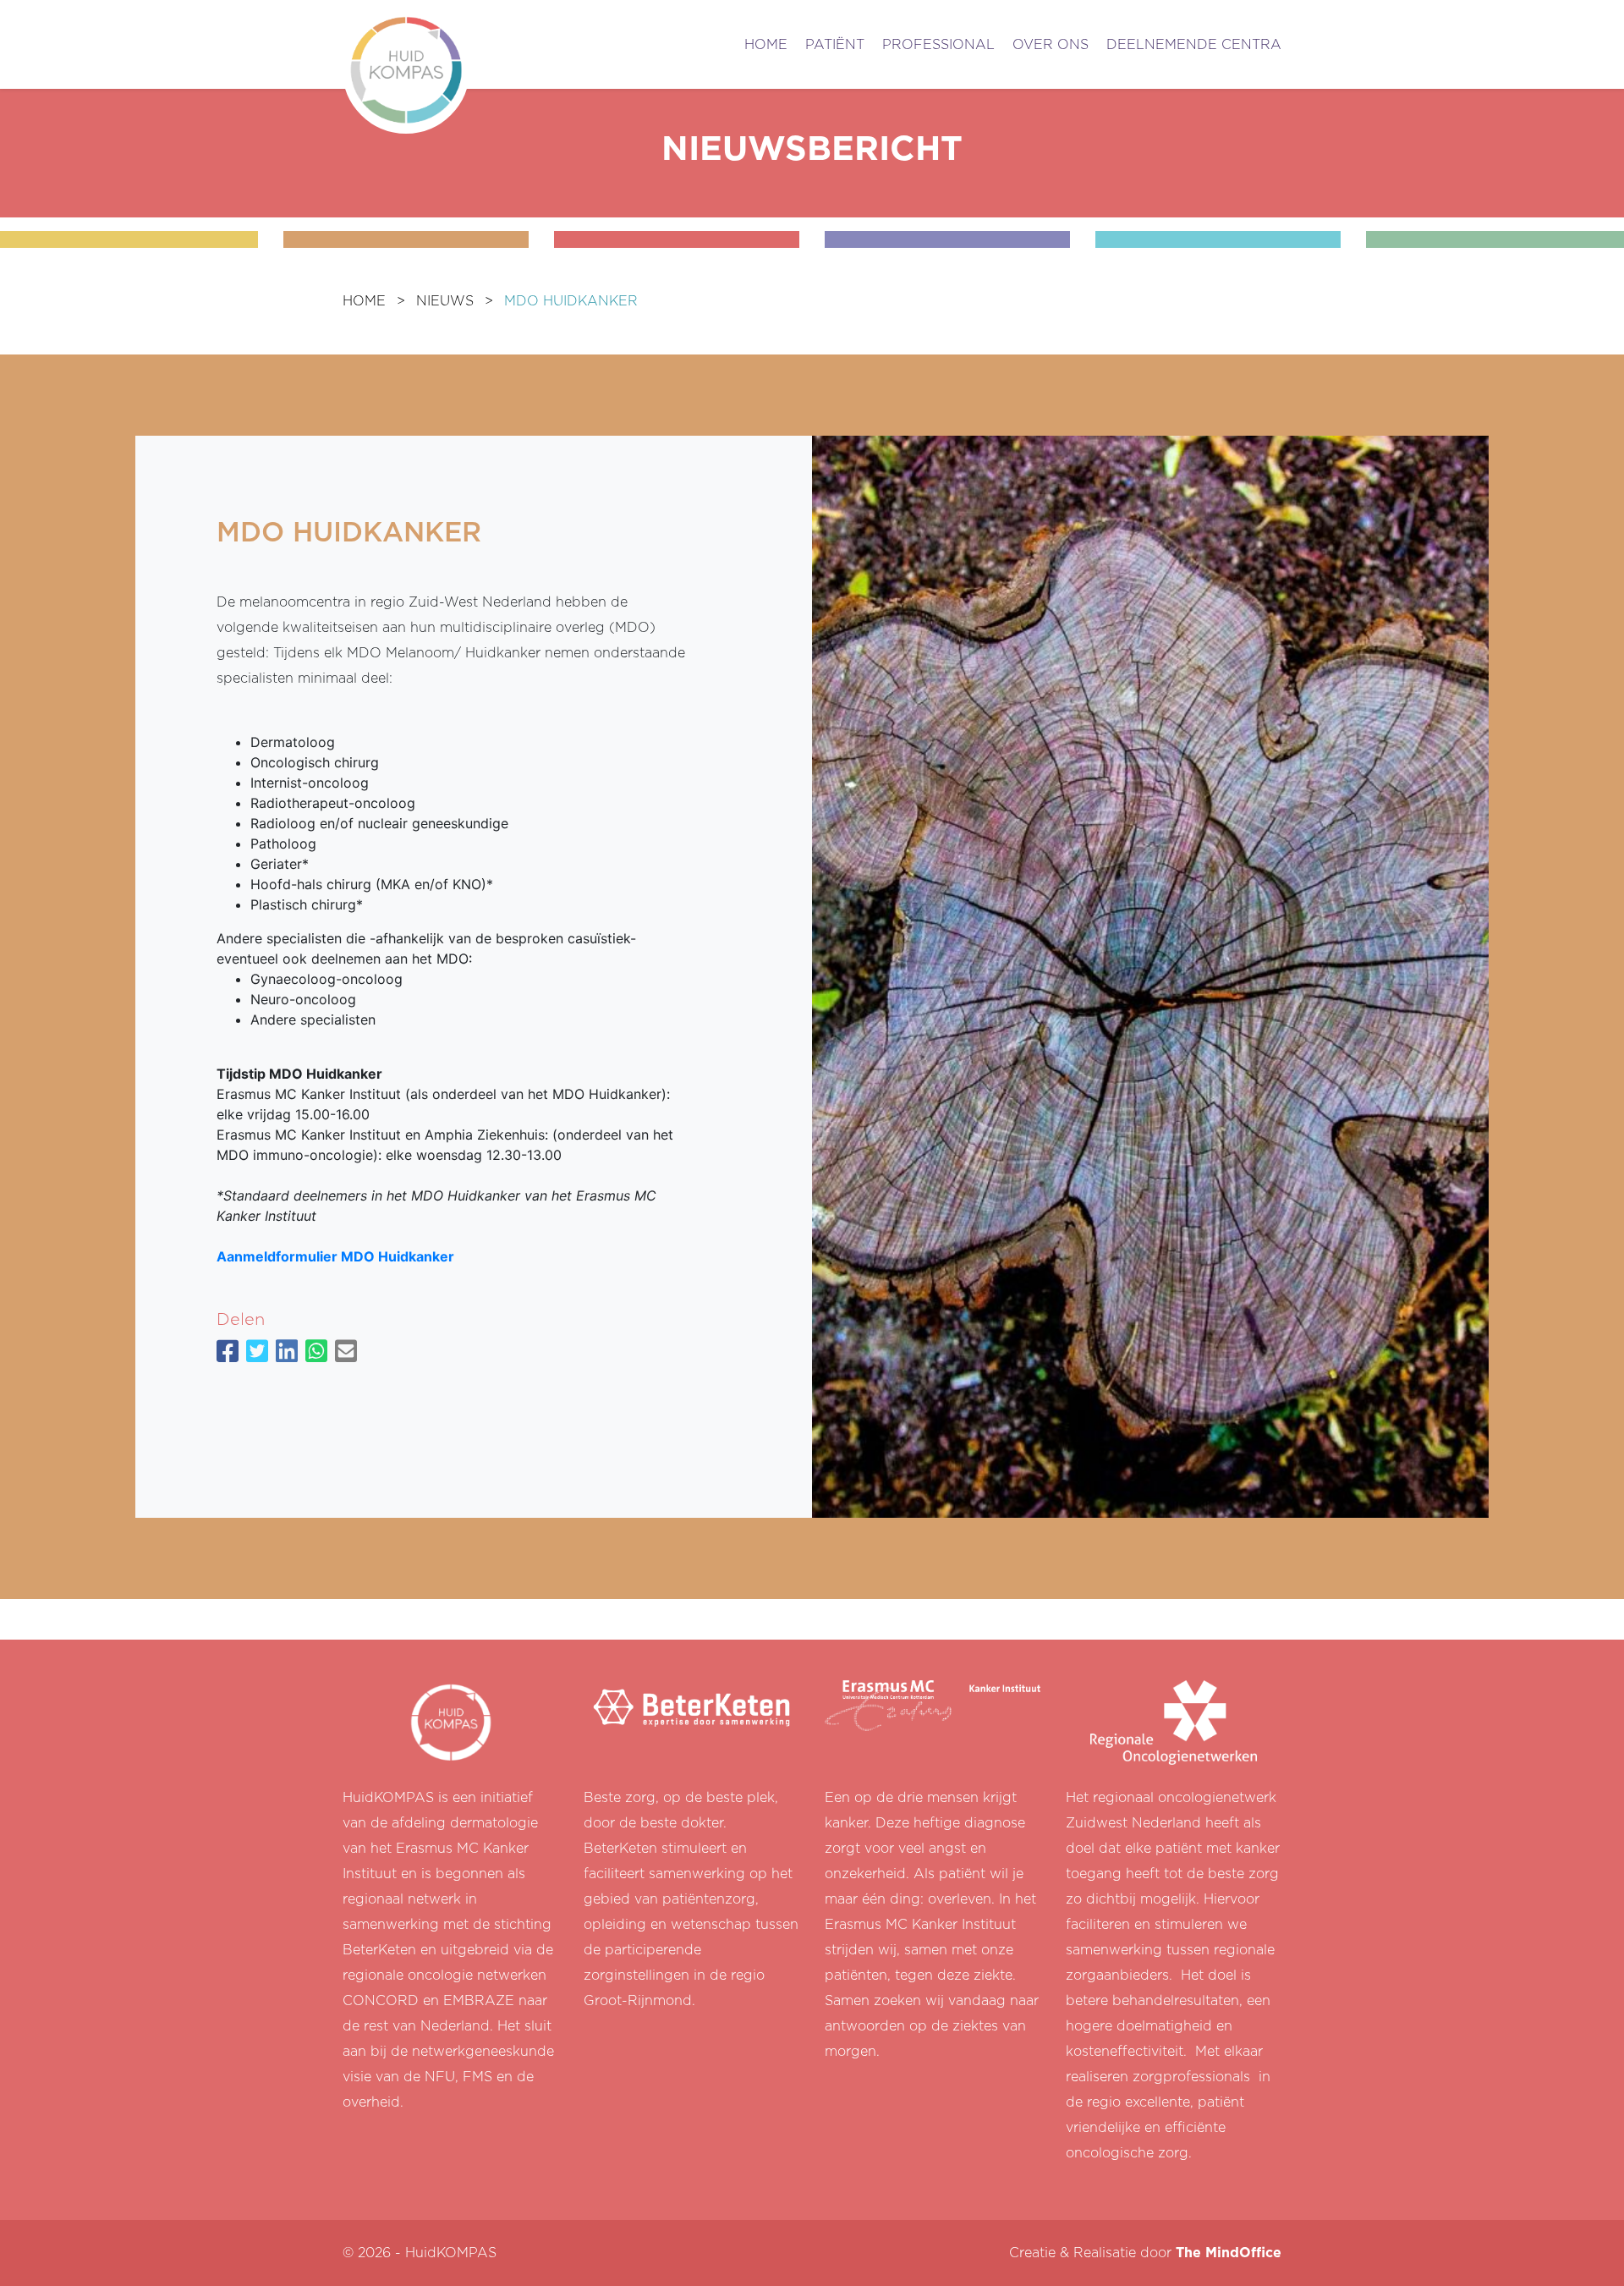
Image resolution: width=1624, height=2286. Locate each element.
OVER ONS (1051, 45)
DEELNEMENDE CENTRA (1194, 45)
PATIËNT (835, 45)
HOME (766, 45)
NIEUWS (445, 301)
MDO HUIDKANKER (571, 301)
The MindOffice (1229, 2253)
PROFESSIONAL (938, 45)
